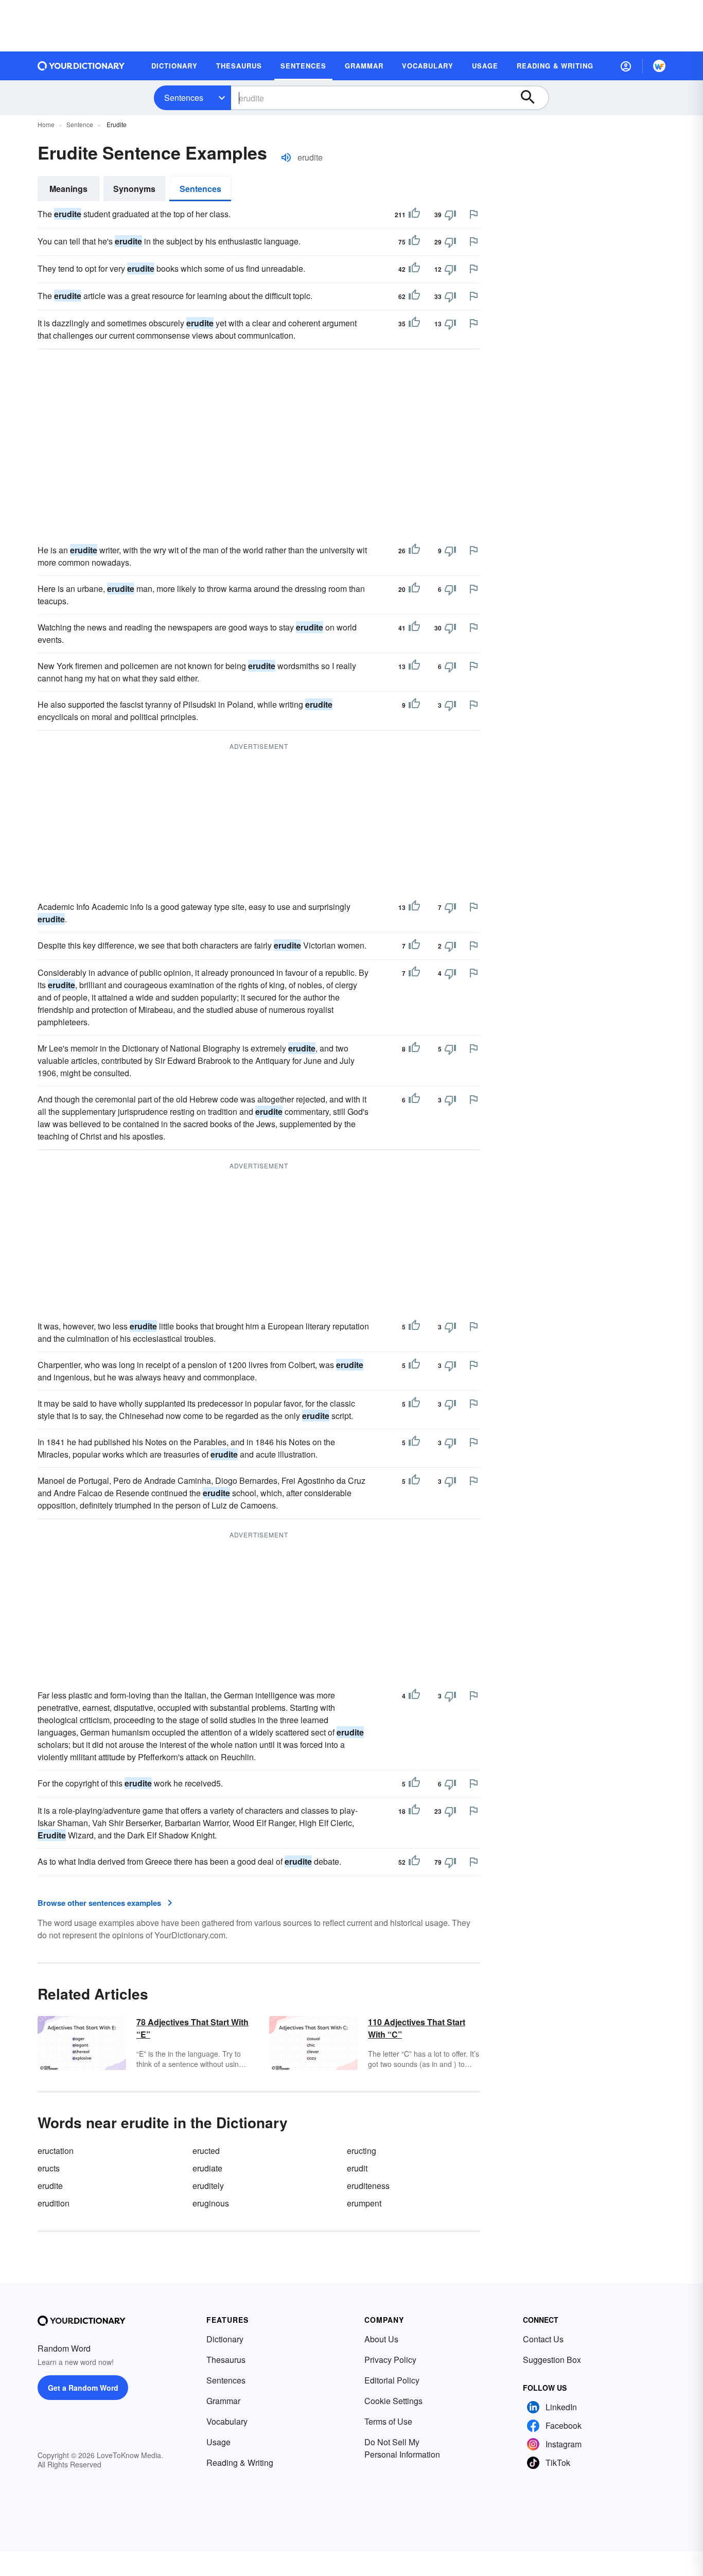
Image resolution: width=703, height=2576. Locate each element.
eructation (56, 2151)
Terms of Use (388, 2421)
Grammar (223, 2401)
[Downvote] (450, 215)
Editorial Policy (392, 2380)
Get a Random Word (83, 2388)
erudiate (207, 2168)
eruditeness (368, 2186)
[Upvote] (414, 215)
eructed (206, 2151)
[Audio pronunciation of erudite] (286, 157)
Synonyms (134, 189)
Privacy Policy (390, 2360)
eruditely (208, 2186)
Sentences (184, 98)
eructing (362, 2151)
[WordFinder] (659, 66)
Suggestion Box (552, 2360)
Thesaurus (226, 2360)
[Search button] (533, 98)
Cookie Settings (393, 2401)
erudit (357, 2168)
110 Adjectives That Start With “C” (417, 2028)
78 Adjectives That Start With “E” (192, 2028)
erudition (54, 2203)
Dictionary (225, 2339)
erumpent (364, 2203)
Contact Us (543, 2339)
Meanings (68, 189)
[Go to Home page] (81, 66)
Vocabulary (227, 2421)
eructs (49, 2168)
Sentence (80, 124)
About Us (381, 2339)
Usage (218, 2442)
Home (46, 124)
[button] (626, 66)
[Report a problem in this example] (473, 214)
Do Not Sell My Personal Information (402, 2448)
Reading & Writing (240, 2463)
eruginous (211, 2203)
